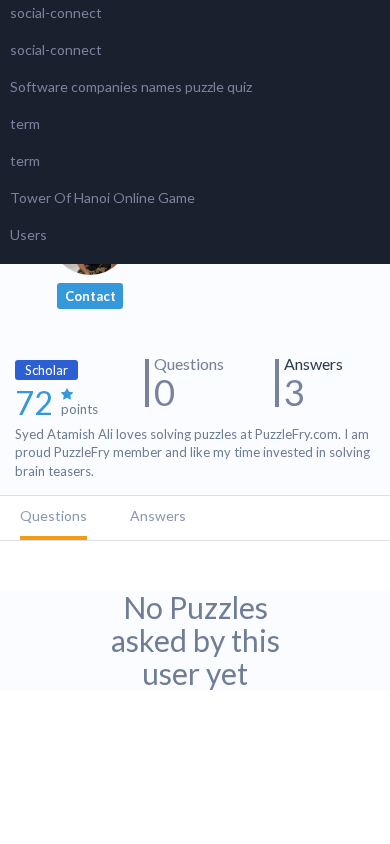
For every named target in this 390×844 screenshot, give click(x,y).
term (25, 123)
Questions (53, 515)
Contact (90, 296)
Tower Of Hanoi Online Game (102, 197)
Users (28, 234)
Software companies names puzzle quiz (131, 86)
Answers (158, 515)
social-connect (56, 12)
